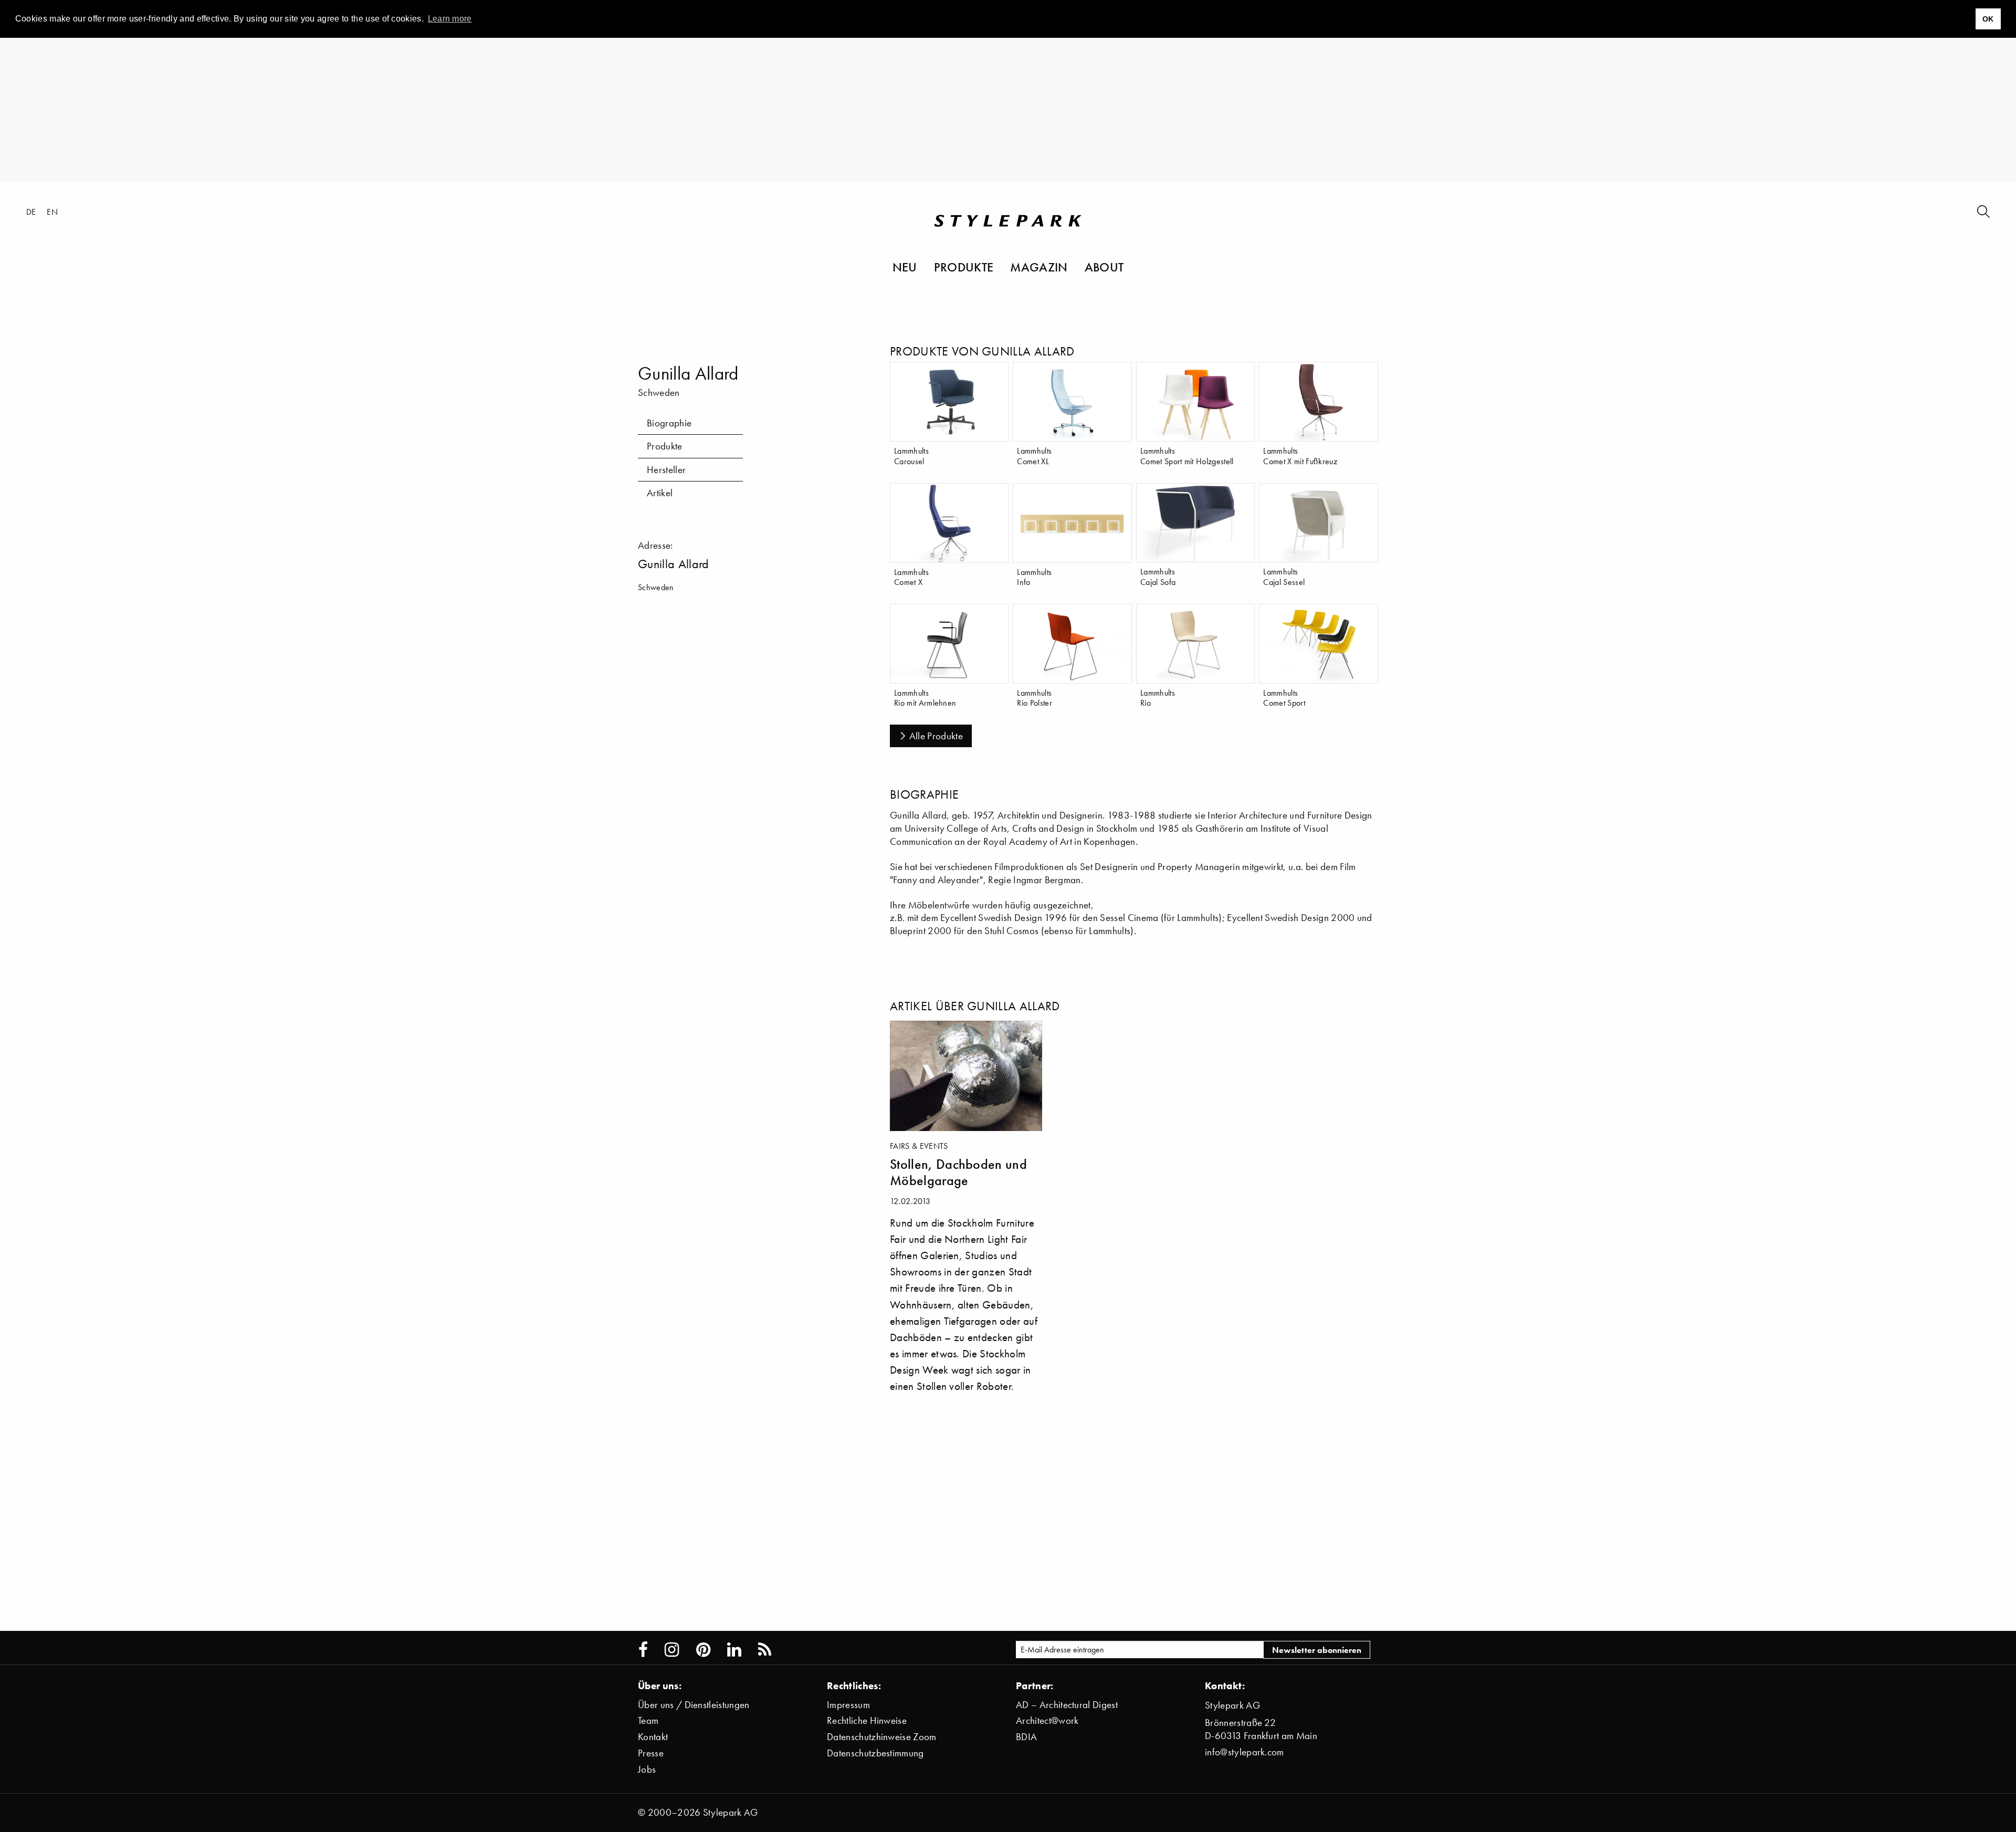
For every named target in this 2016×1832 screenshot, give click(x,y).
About (1104, 267)
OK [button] (1988, 19)
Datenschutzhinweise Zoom (882, 1737)
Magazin (1039, 267)
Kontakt (653, 1737)
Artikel (660, 493)
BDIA (1026, 1737)
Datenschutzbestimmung (875, 1753)
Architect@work (1047, 1720)
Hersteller (666, 470)
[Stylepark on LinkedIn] (734, 1650)
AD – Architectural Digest (1067, 1705)
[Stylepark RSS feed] (765, 1650)
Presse (651, 1753)
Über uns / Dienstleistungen (694, 1705)
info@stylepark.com (1245, 1752)
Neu (905, 267)
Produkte (964, 267)
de (31, 212)
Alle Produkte (936, 736)
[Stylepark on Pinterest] (703, 1650)
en (52, 212)
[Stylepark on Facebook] (643, 1650)
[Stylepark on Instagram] (672, 1650)
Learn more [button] (450, 19)
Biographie (669, 423)
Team (648, 1720)
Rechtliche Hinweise (867, 1720)
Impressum (848, 1705)
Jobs (647, 1769)
